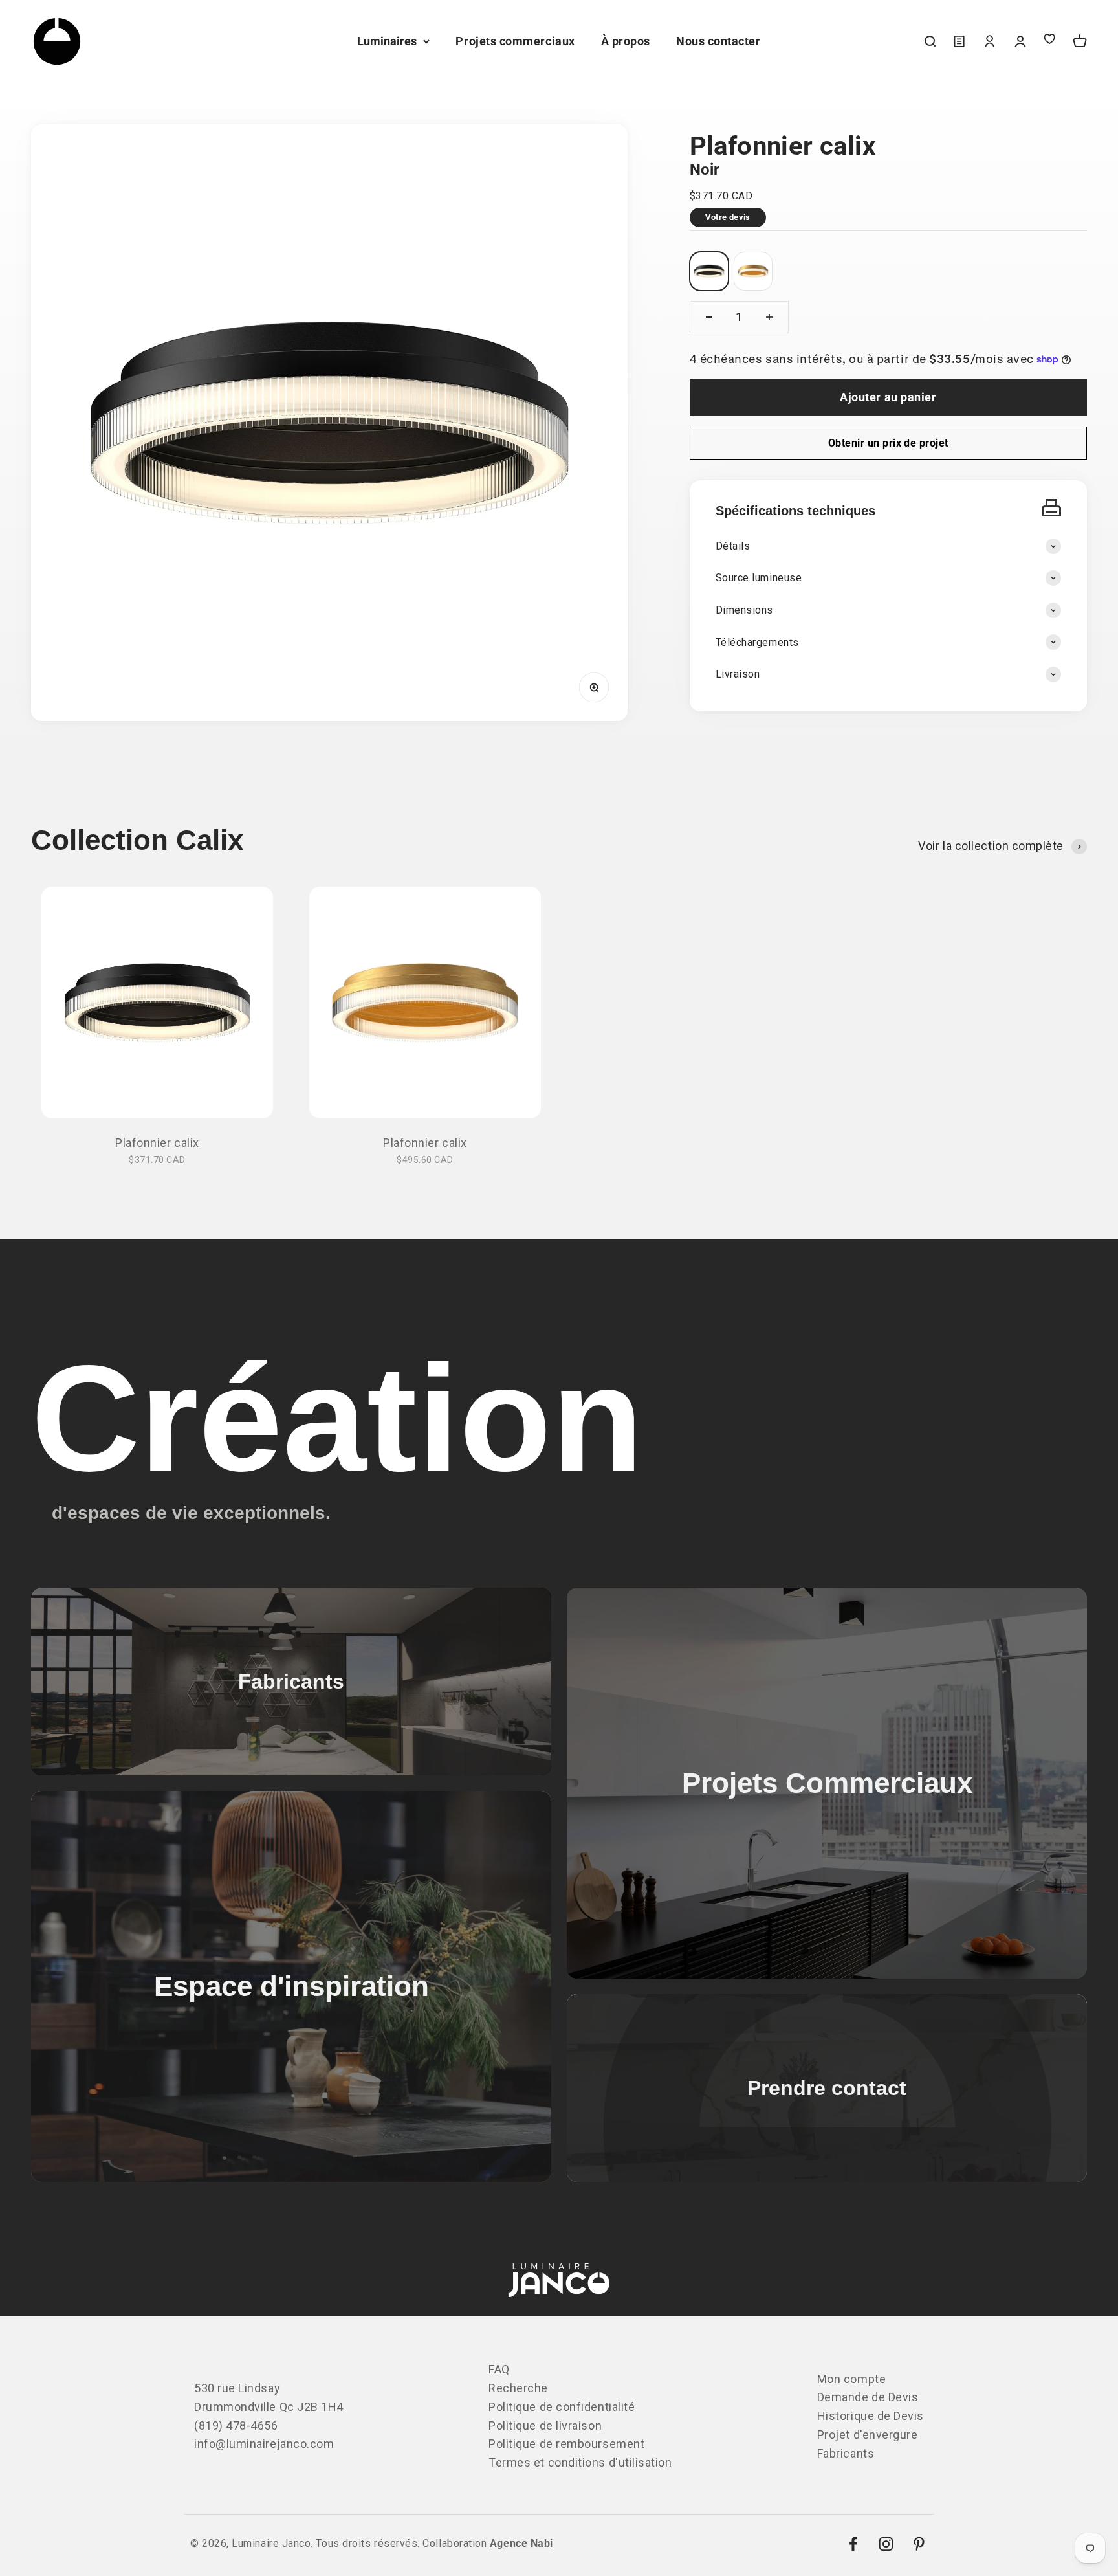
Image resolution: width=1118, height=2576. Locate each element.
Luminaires (387, 41)
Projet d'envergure (868, 2435)
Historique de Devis (871, 2416)
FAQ (499, 2369)
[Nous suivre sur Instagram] (886, 2544)
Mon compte (851, 2379)
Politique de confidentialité (562, 2407)
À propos (626, 41)
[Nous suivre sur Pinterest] (919, 2544)
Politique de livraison (545, 2426)
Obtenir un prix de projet (888, 443)
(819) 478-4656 (236, 2426)
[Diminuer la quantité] (709, 317)
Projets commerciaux (515, 41)
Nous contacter (718, 41)
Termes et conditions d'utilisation (580, 2462)
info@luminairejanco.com (264, 2444)
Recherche (518, 2388)
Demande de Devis (868, 2397)
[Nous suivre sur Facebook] (853, 2544)
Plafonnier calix (157, 1143)
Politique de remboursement (566, 2444)
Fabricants (846, 2453)
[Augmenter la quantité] (769, 317)
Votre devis (728, 217)
